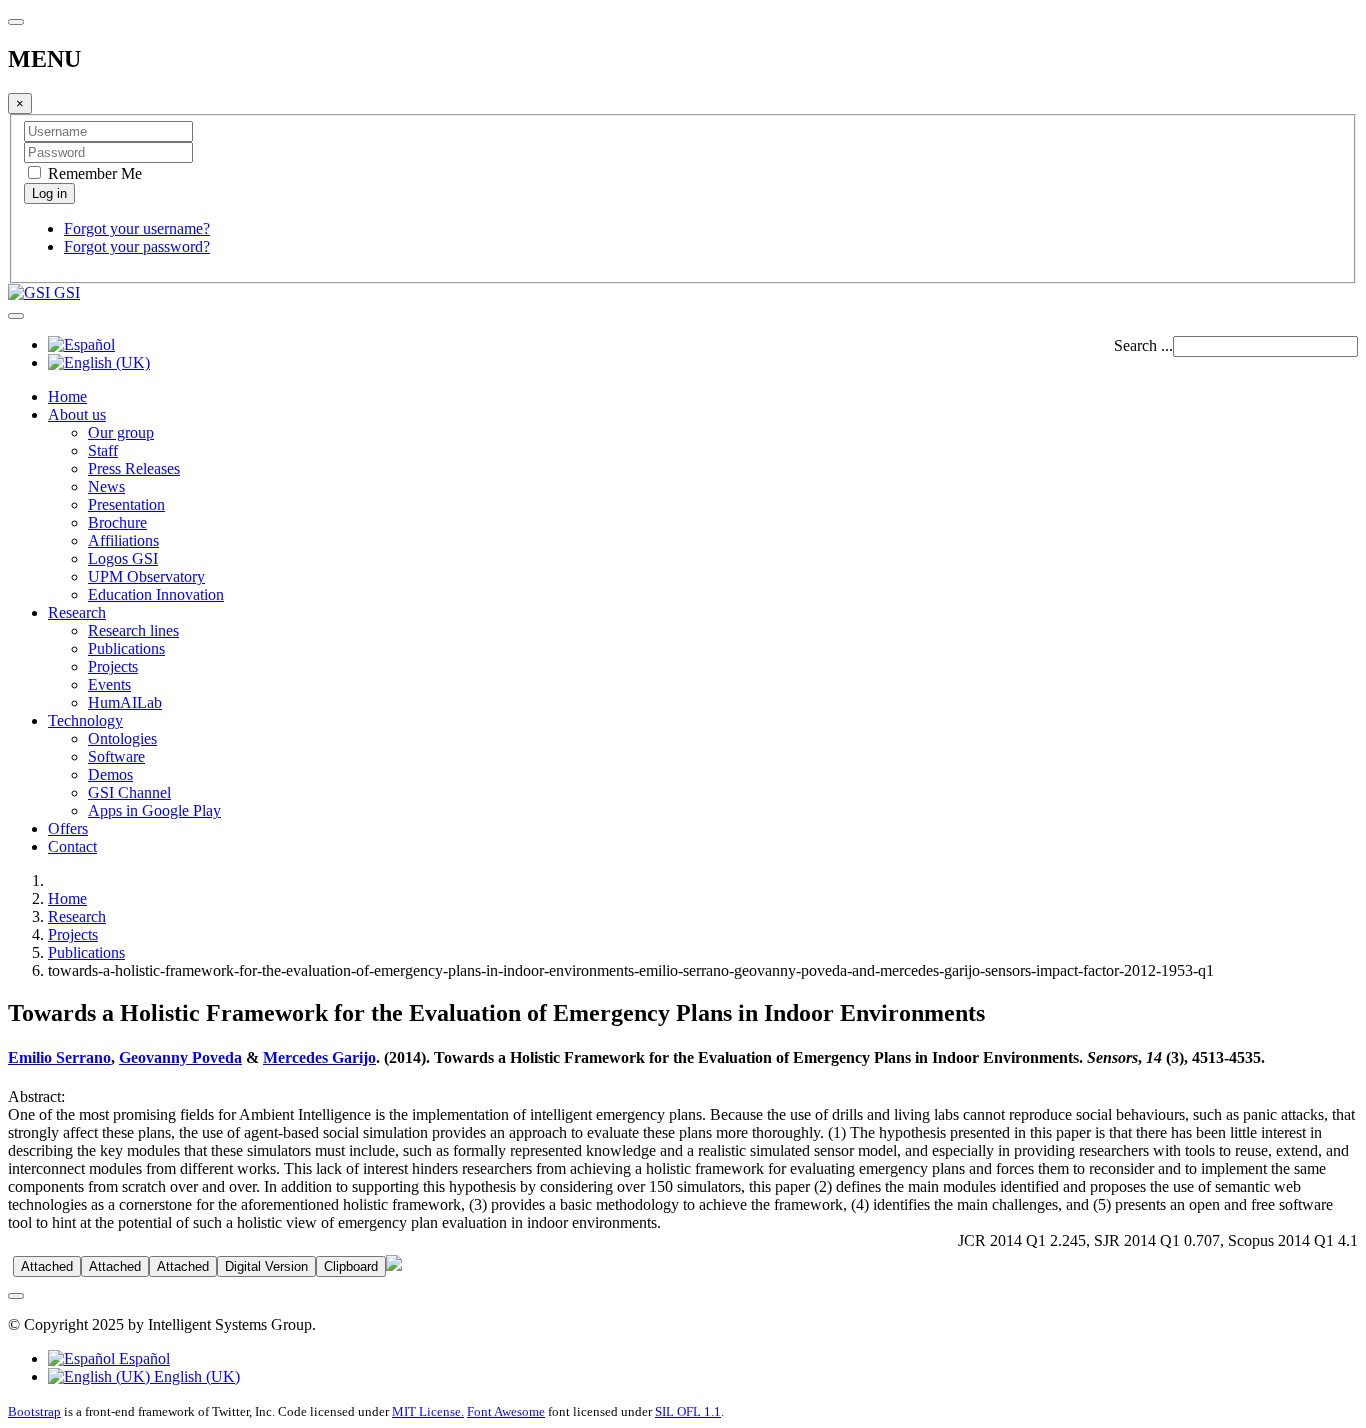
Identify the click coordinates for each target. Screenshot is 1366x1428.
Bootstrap (34, 1411)
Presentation (126, 504)
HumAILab (125, 702)
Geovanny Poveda (180, 1057)
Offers (68, 828)
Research (77, 612)
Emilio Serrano (59, 1057)
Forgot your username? (137, 228)
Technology (85, 720)
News (106, 486)
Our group (121, 432)
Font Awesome (506, 1411)
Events (109, 684)
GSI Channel (129, 792)
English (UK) (195, 1376)
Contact (72, 846)
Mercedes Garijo (319, 1057)
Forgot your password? (137, 246)
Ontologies (122, 738)
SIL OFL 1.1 (688, 1411)
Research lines (133, 630)
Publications (126, 648)
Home (67, 396)
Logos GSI (123, 558)
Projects (113, 666)
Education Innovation (156, 594)
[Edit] (394, 1265)
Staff (103, 450)
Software (116, 756)
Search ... (1143, 345)
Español (142, 1358)
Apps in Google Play (154, 810)
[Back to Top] (16, 1296)
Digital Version (266, 1266)
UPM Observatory (146, 576)
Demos (110, 774)
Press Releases (134, 468)
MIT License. (428, 1411)
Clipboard (351, 1266)
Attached (47, 1266)
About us (77, 414)
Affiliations (123, 540)
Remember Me (93, 173)
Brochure (117, 522)
